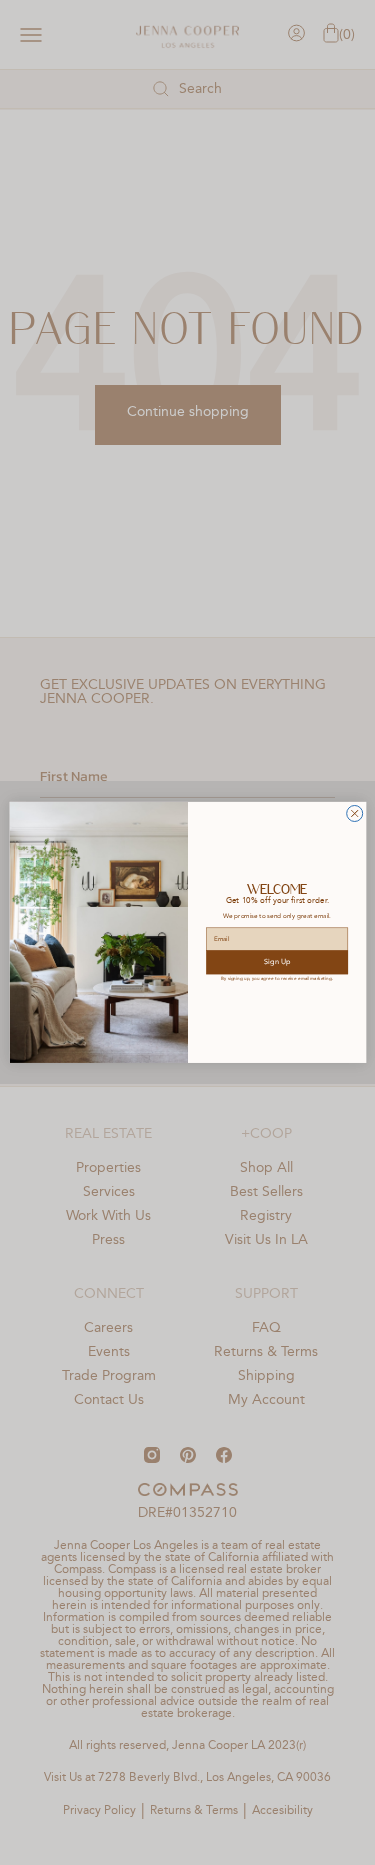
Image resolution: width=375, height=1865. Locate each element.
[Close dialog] (354, 814)
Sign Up (277, 962)
